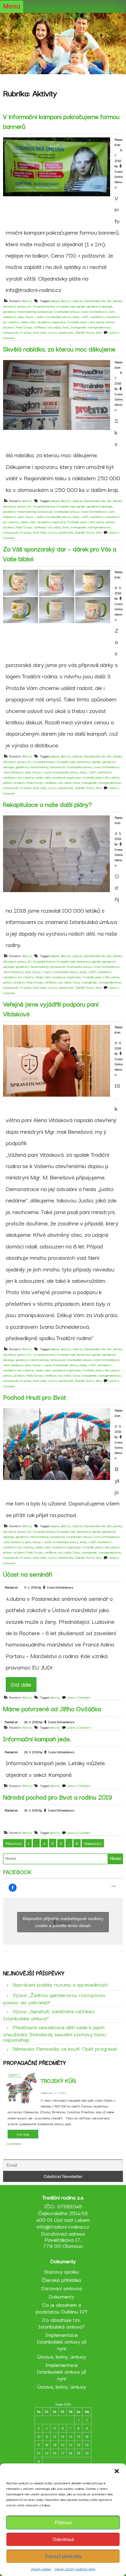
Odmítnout (63, 2539)
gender (81, 306)
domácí (118, 301)
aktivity (66, 301)
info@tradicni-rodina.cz (63, 2226)
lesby (76, 317)
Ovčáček (73, 322)
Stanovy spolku (61, 2271)
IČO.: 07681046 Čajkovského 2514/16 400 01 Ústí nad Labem (63, 2213)
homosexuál (45, 311)
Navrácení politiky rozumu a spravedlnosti (60, 1984)
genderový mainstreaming (19, 311)
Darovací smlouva (62, 2288)
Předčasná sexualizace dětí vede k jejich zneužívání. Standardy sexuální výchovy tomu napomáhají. (54, 2033)
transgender (79, 327)
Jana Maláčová (13, 772)
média (24, 322)
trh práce (25, 332)
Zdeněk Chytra (84, 332)
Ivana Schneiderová (94, 311)
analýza (78, 301)
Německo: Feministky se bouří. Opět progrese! (65, 2048)
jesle (20, 317)
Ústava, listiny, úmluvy (62, 2356)
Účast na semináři (28, 1574)
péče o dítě (88, 322)
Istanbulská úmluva (67, 311)
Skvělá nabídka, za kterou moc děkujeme (59, 349)
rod (49, 327)
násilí (33, 322)
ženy (99, 332)
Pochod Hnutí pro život (35, 1397)
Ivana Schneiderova (119, 179)
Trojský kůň (58, 2080)
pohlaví (110, 322)
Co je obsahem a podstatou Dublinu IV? (62, 2308)
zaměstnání (66, 332)
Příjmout (63, 2522)
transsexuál (11, 332)
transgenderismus (99, 327)
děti (109, 301)
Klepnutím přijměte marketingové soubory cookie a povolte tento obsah (63, 1922)
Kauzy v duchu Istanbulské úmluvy (48, 317)
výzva (52, 332)
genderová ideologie (100, 306)
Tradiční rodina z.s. (63, 15)
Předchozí (14, 1843)
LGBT (85, 317)
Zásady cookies (41, 2569)
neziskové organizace (52, 322)
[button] (117, 2471)
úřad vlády (40, 332)
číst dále (21, 1684)
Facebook (17, 1872)
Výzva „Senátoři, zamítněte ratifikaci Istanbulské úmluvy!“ (49, 2014)
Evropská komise (44, 306)
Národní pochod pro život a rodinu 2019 (58, 1797)
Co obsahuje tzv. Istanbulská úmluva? (61, 2323)
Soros (66, 327)
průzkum (9, 327)
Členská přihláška (61, 2280)
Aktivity (27, 301)
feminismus (84, 762)
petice (100, 322)
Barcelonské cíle (95, 301)
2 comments (14, 2143)
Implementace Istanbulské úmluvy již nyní (62, 2341)
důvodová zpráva (15, 306)
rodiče (57, 327)
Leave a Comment (79, 1697)
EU (30, 306)
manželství (97, 317)
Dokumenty (61, 2296)
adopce (55, 301)
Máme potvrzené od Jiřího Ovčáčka (52, 1708)
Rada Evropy (24, 327)
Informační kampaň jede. (37, 1738)
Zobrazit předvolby (63, 2556)
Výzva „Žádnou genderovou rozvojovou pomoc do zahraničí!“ (54, 1998)
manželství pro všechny (19, 777)
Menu (12, 6)
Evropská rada (66, 306)
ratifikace (40, 327)
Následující (93, 1843)
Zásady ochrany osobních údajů (75, 2569)
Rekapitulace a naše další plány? (47, 804)
